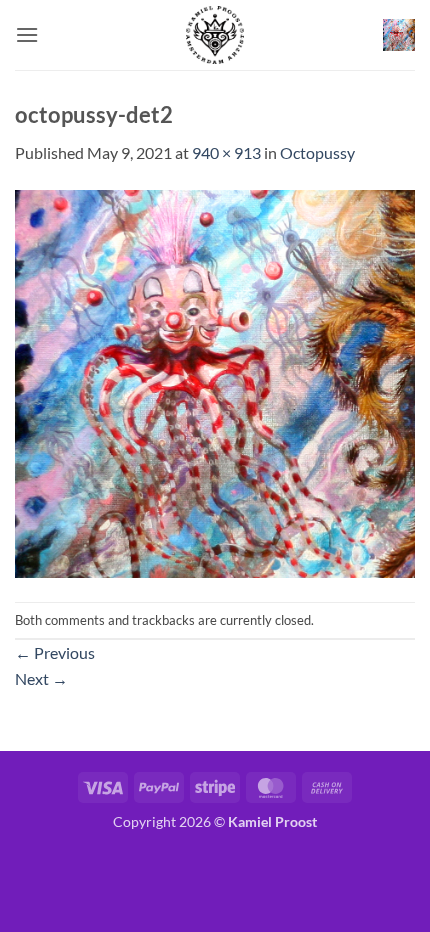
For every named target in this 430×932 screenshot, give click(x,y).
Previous (55, 652)
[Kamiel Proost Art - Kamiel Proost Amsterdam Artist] (215, 35)
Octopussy (317, 152)
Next (41, 678)
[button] (27, 34)
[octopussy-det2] (215, 381)
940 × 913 (226, 152)
